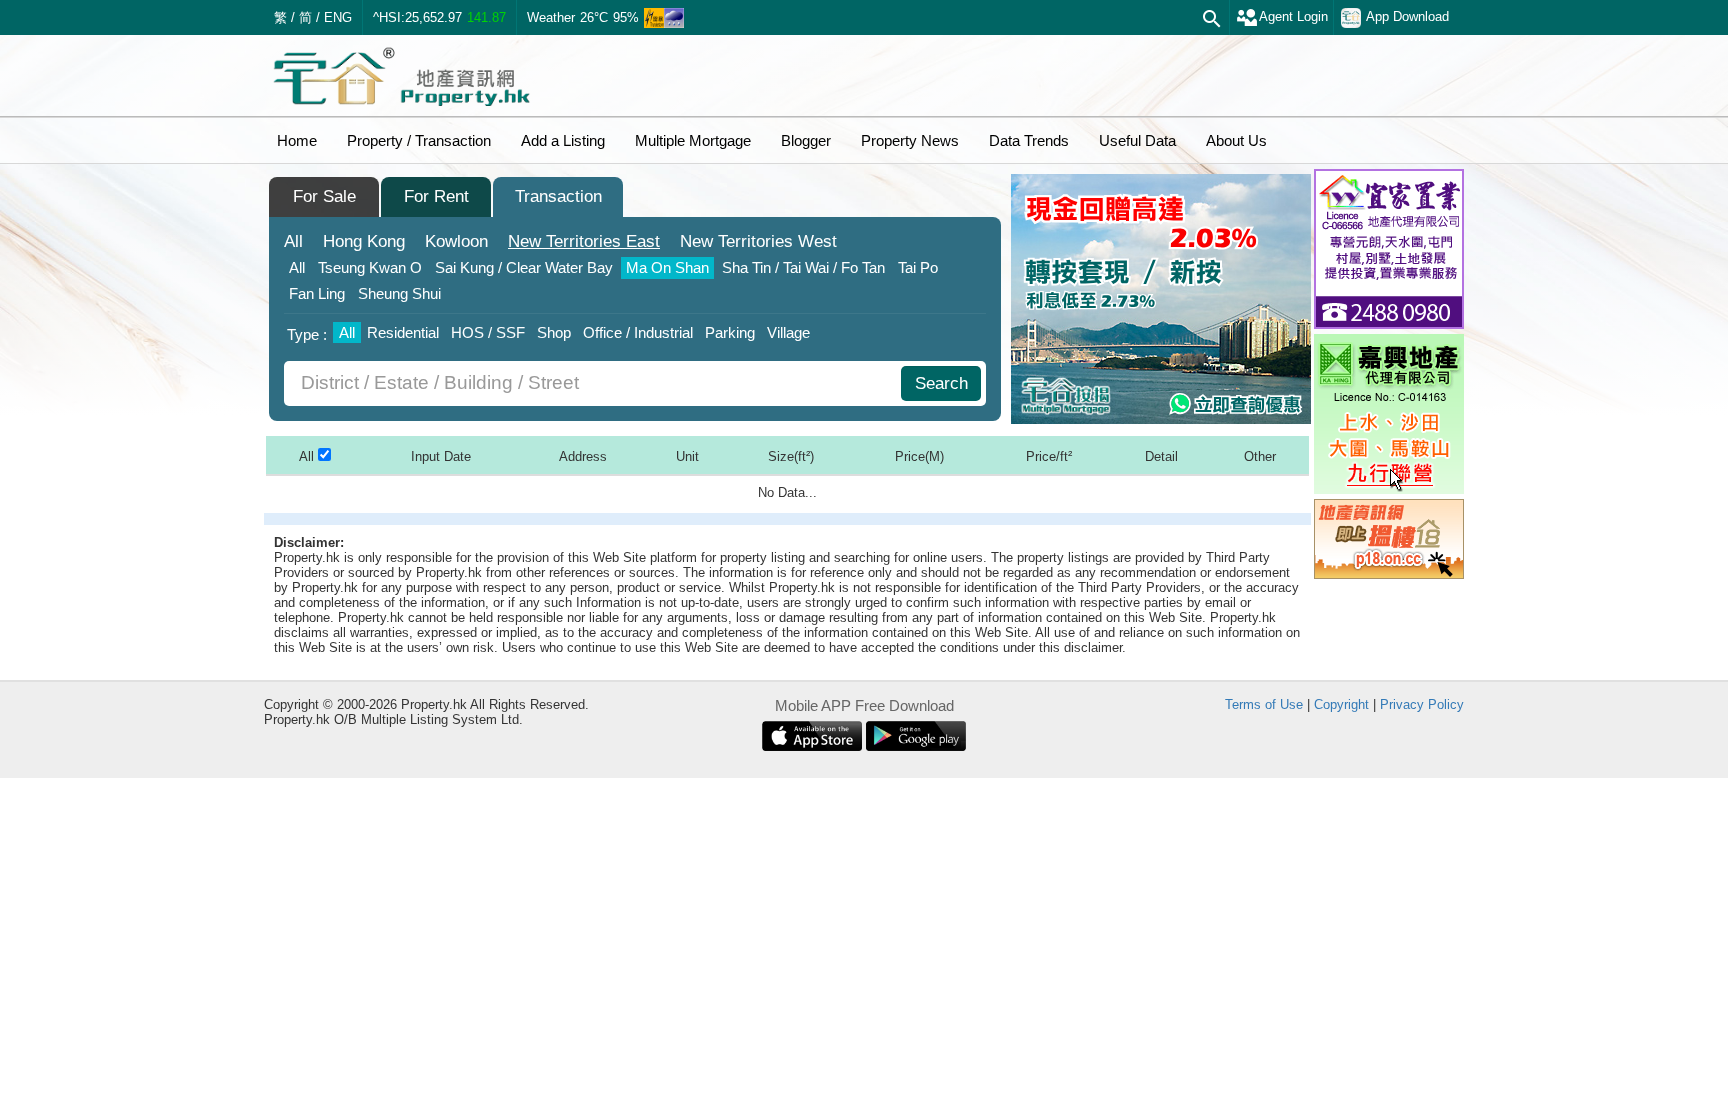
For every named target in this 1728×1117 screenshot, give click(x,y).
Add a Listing (563, 140)
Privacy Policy (1422, 704)
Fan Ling (317, 293)
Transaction (558, 196)
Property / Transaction (419, 140)
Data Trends (1029, 140)
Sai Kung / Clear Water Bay (524, 267)
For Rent (436, 196)
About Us (1236, 140)
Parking (730, 332)
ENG (338, 17)
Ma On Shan (667, 267)
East (584, 241)
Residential (403, 332)
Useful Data (1137, 140)
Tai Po (918, 267)
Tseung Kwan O (370, 267)
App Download (1407, 16)
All (293, 241)
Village (788, 332)
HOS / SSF (488, 332)
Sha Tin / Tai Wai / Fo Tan (803, 267)
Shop (554, 332)
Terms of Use (1264, 704)
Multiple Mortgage (693, 140)
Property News (910, 140)
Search (941, 383)
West (758, 241)
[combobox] (595, 383)
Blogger (806, 140)
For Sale (324, 196)
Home (297, 140)
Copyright (1341, 704)
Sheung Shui (399, 293)
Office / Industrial (638, 332)
